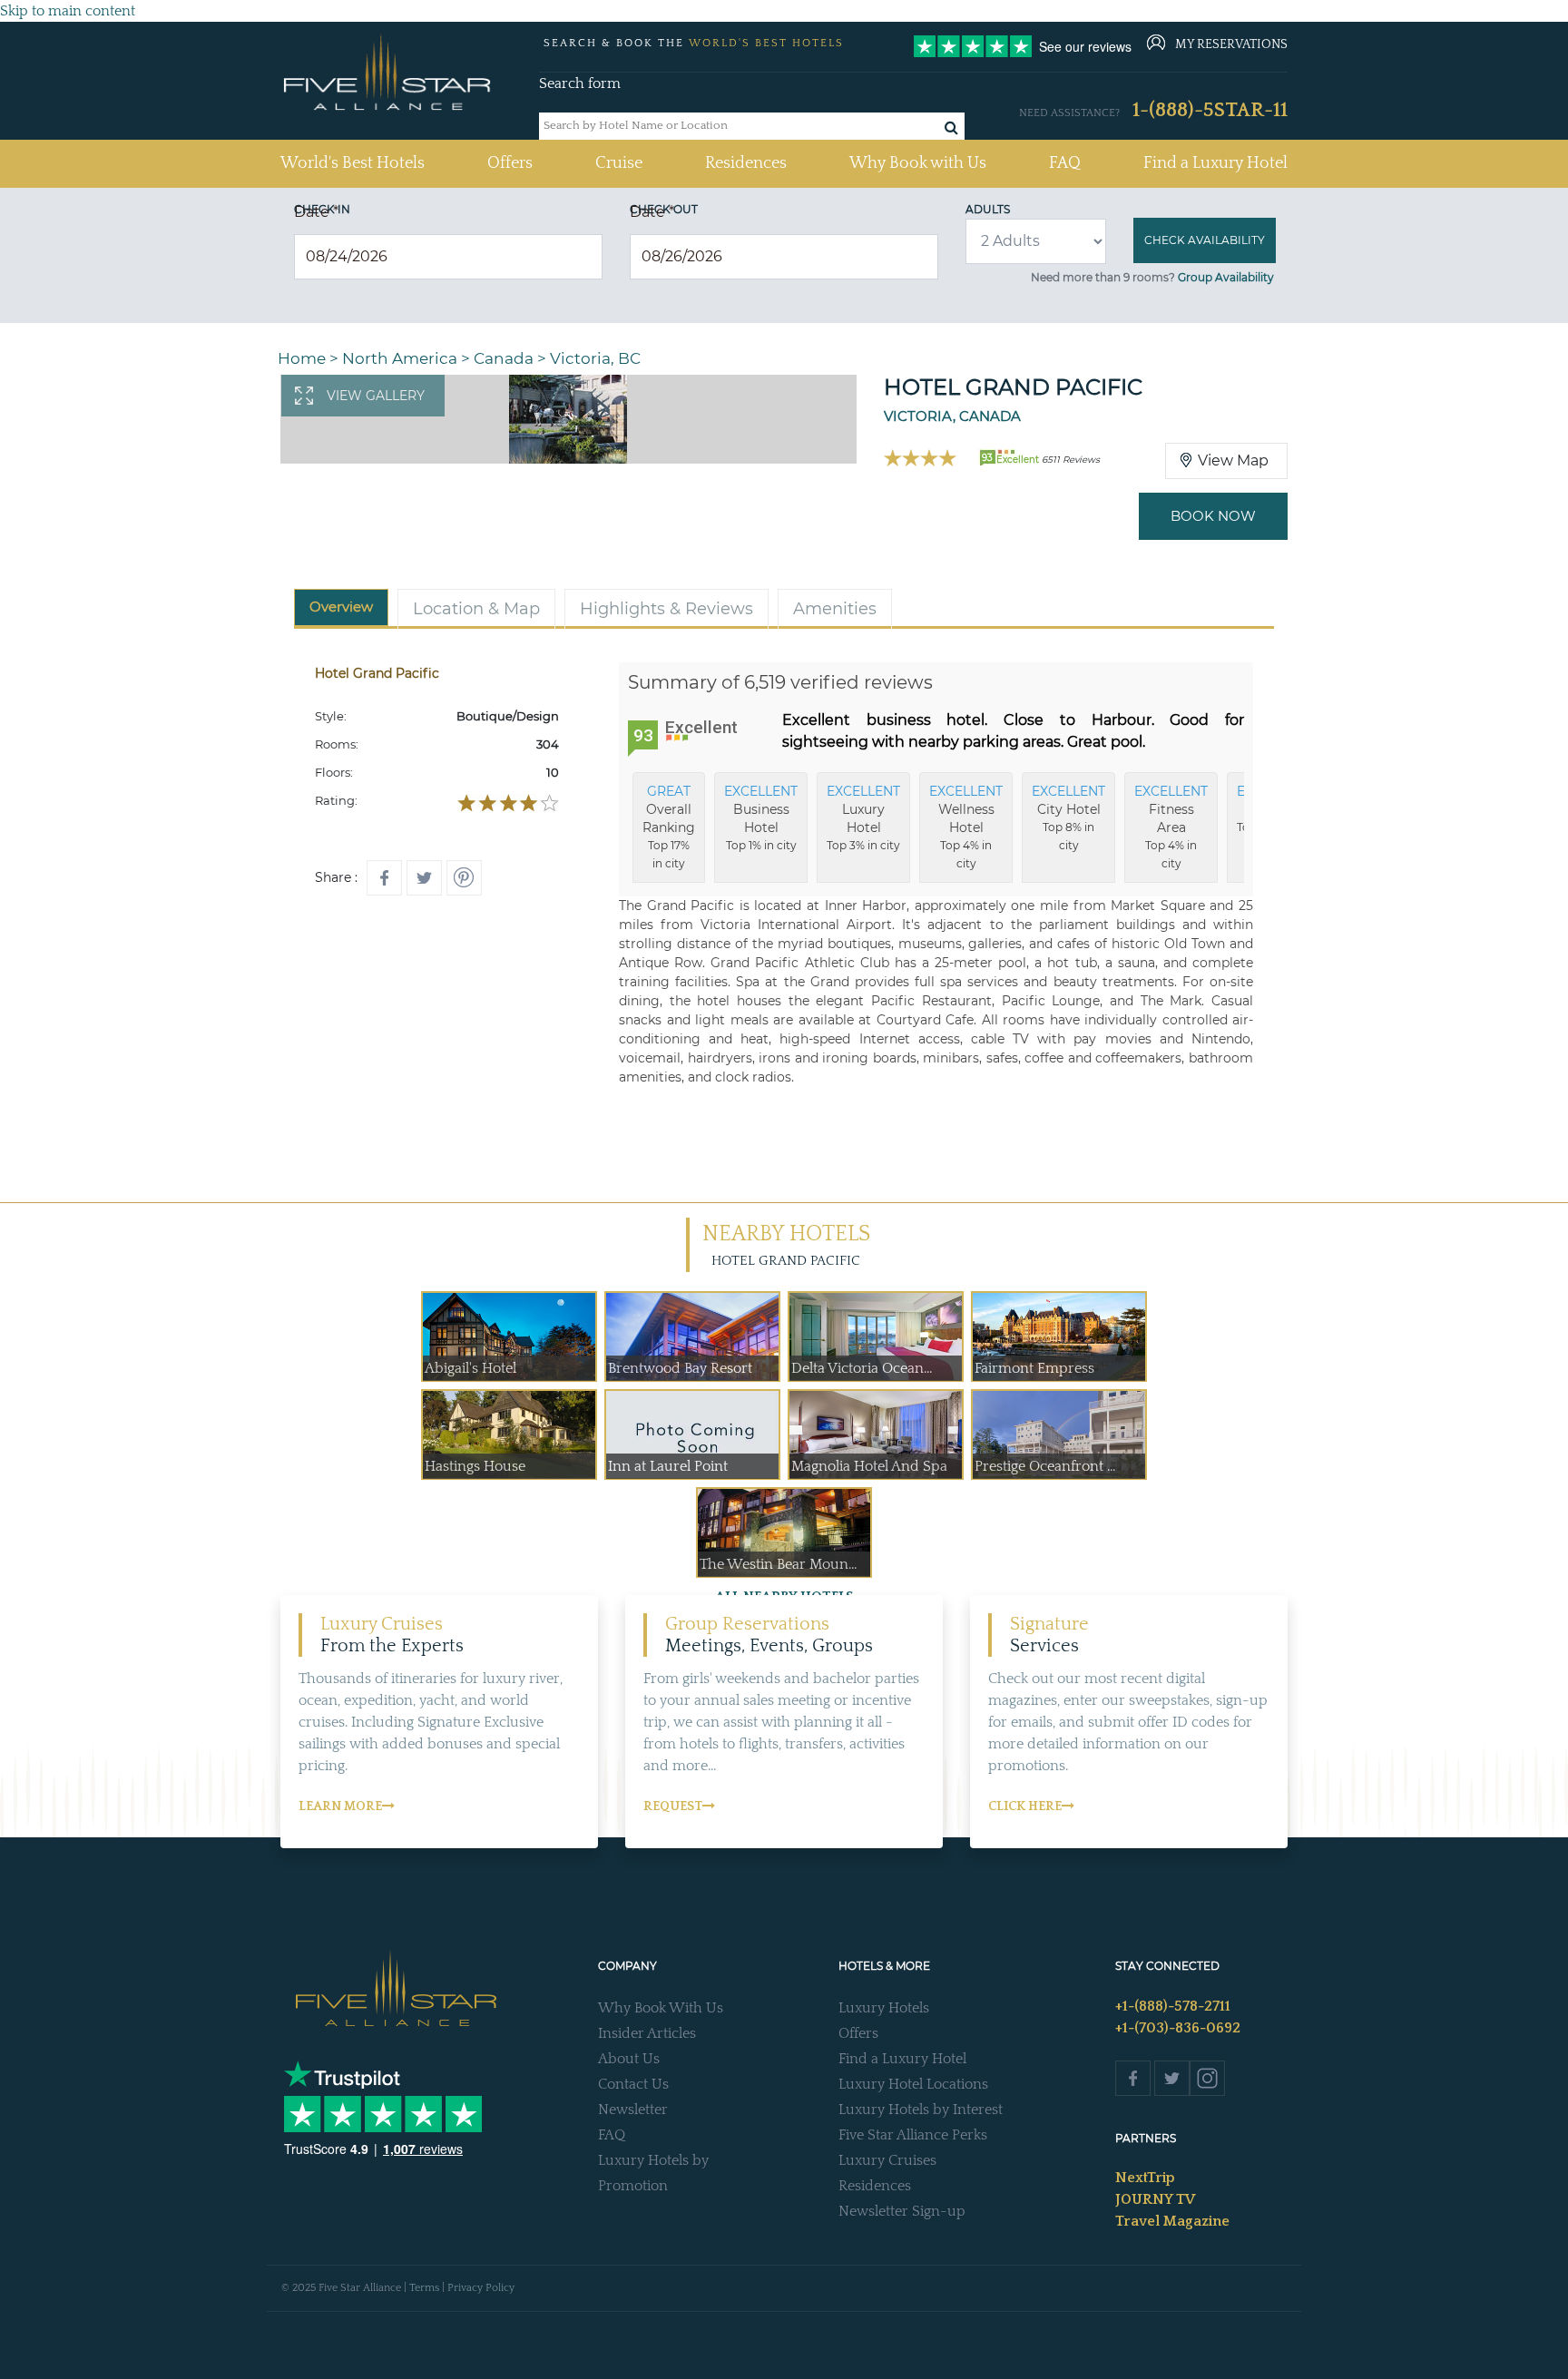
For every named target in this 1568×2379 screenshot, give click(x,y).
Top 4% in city (966, 827)
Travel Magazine (1172, 2221)
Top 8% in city (1068, 817)
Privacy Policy (481, 2288)
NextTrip (1145, 2178)
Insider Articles (647, 2033)
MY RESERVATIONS (1231, 44)
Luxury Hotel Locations (913, 2084)
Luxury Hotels (884, 2008)
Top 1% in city (761, 817)
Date (316, 212)
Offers (510, 163)
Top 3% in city (863, 817)
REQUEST (673, 1806)
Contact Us (633, 2084)
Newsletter (633, 2110)
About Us (629, 2059)
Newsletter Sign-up (902, 2211)
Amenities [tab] (835, 609)
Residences (746, 163)
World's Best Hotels (353, 163)
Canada (504, 358)
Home (302, 358)
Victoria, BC (595, 358)
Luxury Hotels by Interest (921, 2110)
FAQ (1065, 163)
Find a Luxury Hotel (1215, 163)
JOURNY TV (1155, 2199)
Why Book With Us (661, 2008)
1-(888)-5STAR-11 (1210, 110)
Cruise (619, 163)
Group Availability (1226, 277)
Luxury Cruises (887, 2160)
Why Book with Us (918, 163)
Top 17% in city (669, 827)
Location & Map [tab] (476, 609)
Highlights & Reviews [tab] (666, 609)
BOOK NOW (1213, 516)
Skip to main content (68, 11)
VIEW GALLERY (376, 396)
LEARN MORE (340, 1806)
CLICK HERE (1025, 1806)
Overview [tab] (341, 607)
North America (400, 358)
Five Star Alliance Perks (913, 2135)
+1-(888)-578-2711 (1173, 2006)
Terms (424, 2288)
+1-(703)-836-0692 (1178, 2028)
